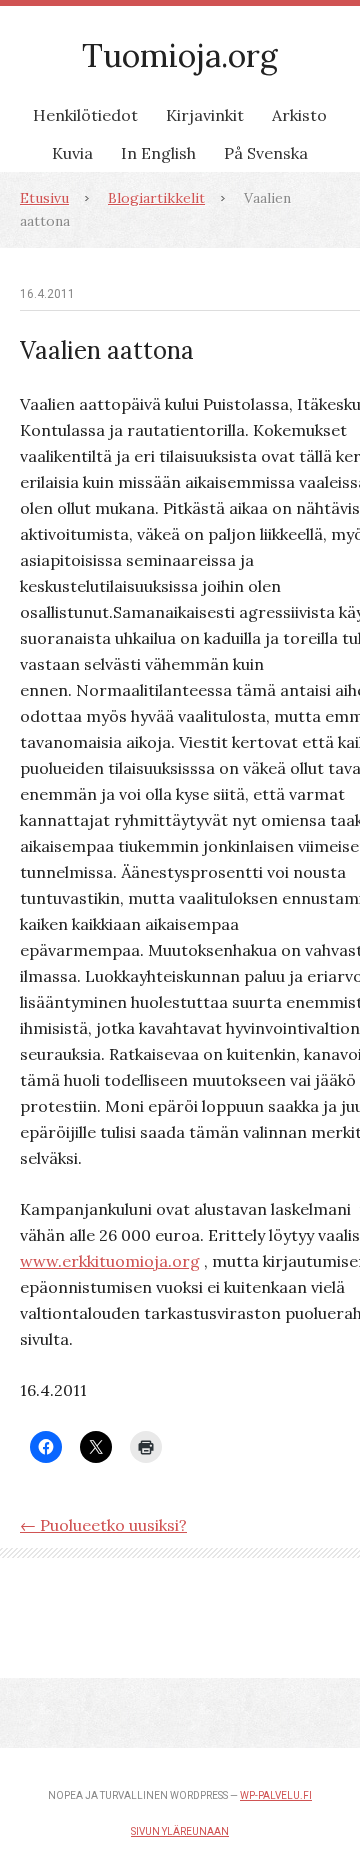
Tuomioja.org (180, 55)
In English (158, 153)
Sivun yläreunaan (180, 1831)
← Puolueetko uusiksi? (103, 1525)
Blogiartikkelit (156, 198)
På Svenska (266, 153)
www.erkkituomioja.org (110, 1261)
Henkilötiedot (85, 115)
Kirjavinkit (205, 115)
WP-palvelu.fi (276, 1795)
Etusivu (44, 198)
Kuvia (72, 153)
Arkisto (299, 115)
